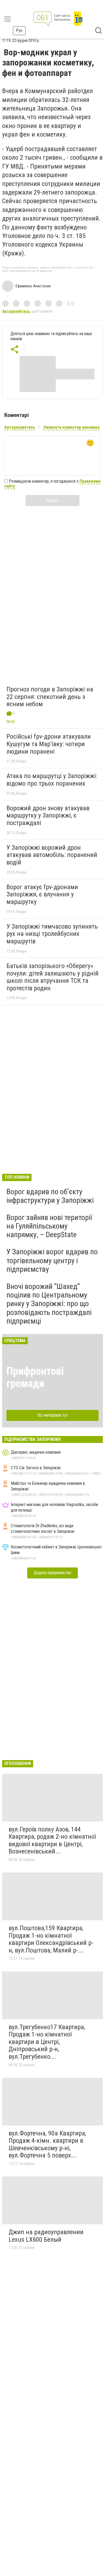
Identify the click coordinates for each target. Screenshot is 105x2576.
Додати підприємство (52, 1573)
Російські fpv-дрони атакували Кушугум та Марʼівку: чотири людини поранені (49, 744)
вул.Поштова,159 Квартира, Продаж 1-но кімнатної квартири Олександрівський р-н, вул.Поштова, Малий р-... (51, 1939)
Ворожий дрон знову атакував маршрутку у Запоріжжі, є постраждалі (48, 816)
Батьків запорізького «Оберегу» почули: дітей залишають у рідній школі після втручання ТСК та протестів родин (52, 977)
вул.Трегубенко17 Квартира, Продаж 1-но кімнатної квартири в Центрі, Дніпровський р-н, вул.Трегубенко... (47, 2042)
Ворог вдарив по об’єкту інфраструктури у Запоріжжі (50, 1196)
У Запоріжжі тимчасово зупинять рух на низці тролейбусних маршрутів (52, 934)
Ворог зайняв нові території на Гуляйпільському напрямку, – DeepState (49, 1226)
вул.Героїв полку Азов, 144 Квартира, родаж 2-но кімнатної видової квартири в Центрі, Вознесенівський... (52, 1840)
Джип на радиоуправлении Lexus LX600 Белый (46, 2236)
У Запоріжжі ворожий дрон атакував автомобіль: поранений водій (52, 855)
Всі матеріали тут (53, 1415)
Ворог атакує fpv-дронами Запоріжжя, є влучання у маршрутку (42, 894)
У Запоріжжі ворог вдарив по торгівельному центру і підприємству (52, 1260)
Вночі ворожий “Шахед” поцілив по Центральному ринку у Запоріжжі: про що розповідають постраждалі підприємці (49, 1304)
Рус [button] (19, 30)
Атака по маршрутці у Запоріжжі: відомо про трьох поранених (52, 780)
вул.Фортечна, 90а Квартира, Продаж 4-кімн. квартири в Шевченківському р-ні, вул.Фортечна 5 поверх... (47, 2144)
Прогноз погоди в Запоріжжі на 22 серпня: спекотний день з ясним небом (50, 697)
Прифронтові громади (35, 1377)
